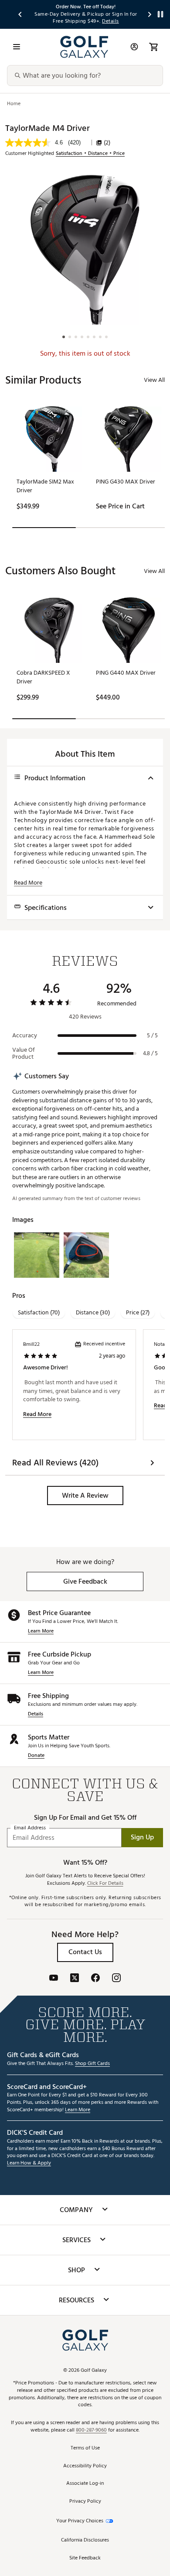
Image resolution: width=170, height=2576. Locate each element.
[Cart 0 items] (153, 47)
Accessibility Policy (85, 2466)
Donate (36, 1756)
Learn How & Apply (29, 2163)
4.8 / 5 (150, 1053)
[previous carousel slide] (20, 14)
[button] (85, 1496)
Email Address (30, 1828)
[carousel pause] (160, 14)
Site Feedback (85, 2558)
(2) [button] (107, 143)
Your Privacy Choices (80, 2521)
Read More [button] (28, 883)
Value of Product (24, 1053)
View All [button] (154, 380)
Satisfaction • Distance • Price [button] (90, 154)
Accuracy (25, 1036)
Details (36, 1714)
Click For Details (105, 1884)
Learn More (41, 1631)
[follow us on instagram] (116, 1979)
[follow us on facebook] (95, 1979)
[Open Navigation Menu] (17, 47)
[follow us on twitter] (75, 1979)
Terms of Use (85, 2448)
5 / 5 (152, 1036)
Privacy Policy (85, 2502)
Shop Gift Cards (92, 2064)
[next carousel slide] (150, 14)
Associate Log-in (85, 2484)
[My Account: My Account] (134, 47)
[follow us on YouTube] (54, 1979)
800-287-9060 (91, 2430)
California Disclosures (85, 2540)
